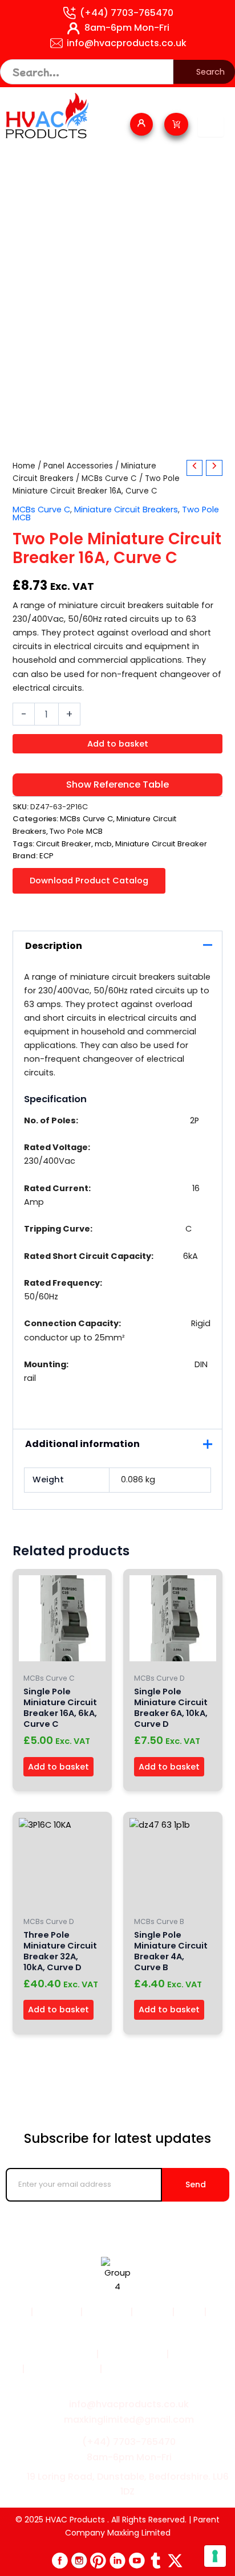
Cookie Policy (203, 2354)
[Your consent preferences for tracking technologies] (215, 2556)
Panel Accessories (78, 466)
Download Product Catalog (89, 881)
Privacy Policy (133, 2354)
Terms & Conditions (47, 2354)
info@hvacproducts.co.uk (127, 43)
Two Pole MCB (76, 831)
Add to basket (118, 744)
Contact (119, 2327)
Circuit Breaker (64, 844)
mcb (103, 844)
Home (24, 466)
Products (57, 2312)
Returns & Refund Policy (159, 2369)
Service (153, 2312)
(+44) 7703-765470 (127, 13)
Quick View (62, 1657)
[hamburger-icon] (211, 127)
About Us (107, 2312)
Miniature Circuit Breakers (126, 510)
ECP (46, 856)
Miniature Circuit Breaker (161, 844)
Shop (189, 2312)
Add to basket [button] (58, 1767)
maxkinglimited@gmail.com (129, 2420)
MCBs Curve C (109, 478)
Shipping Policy (61, 2369)
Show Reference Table (117, 784)
